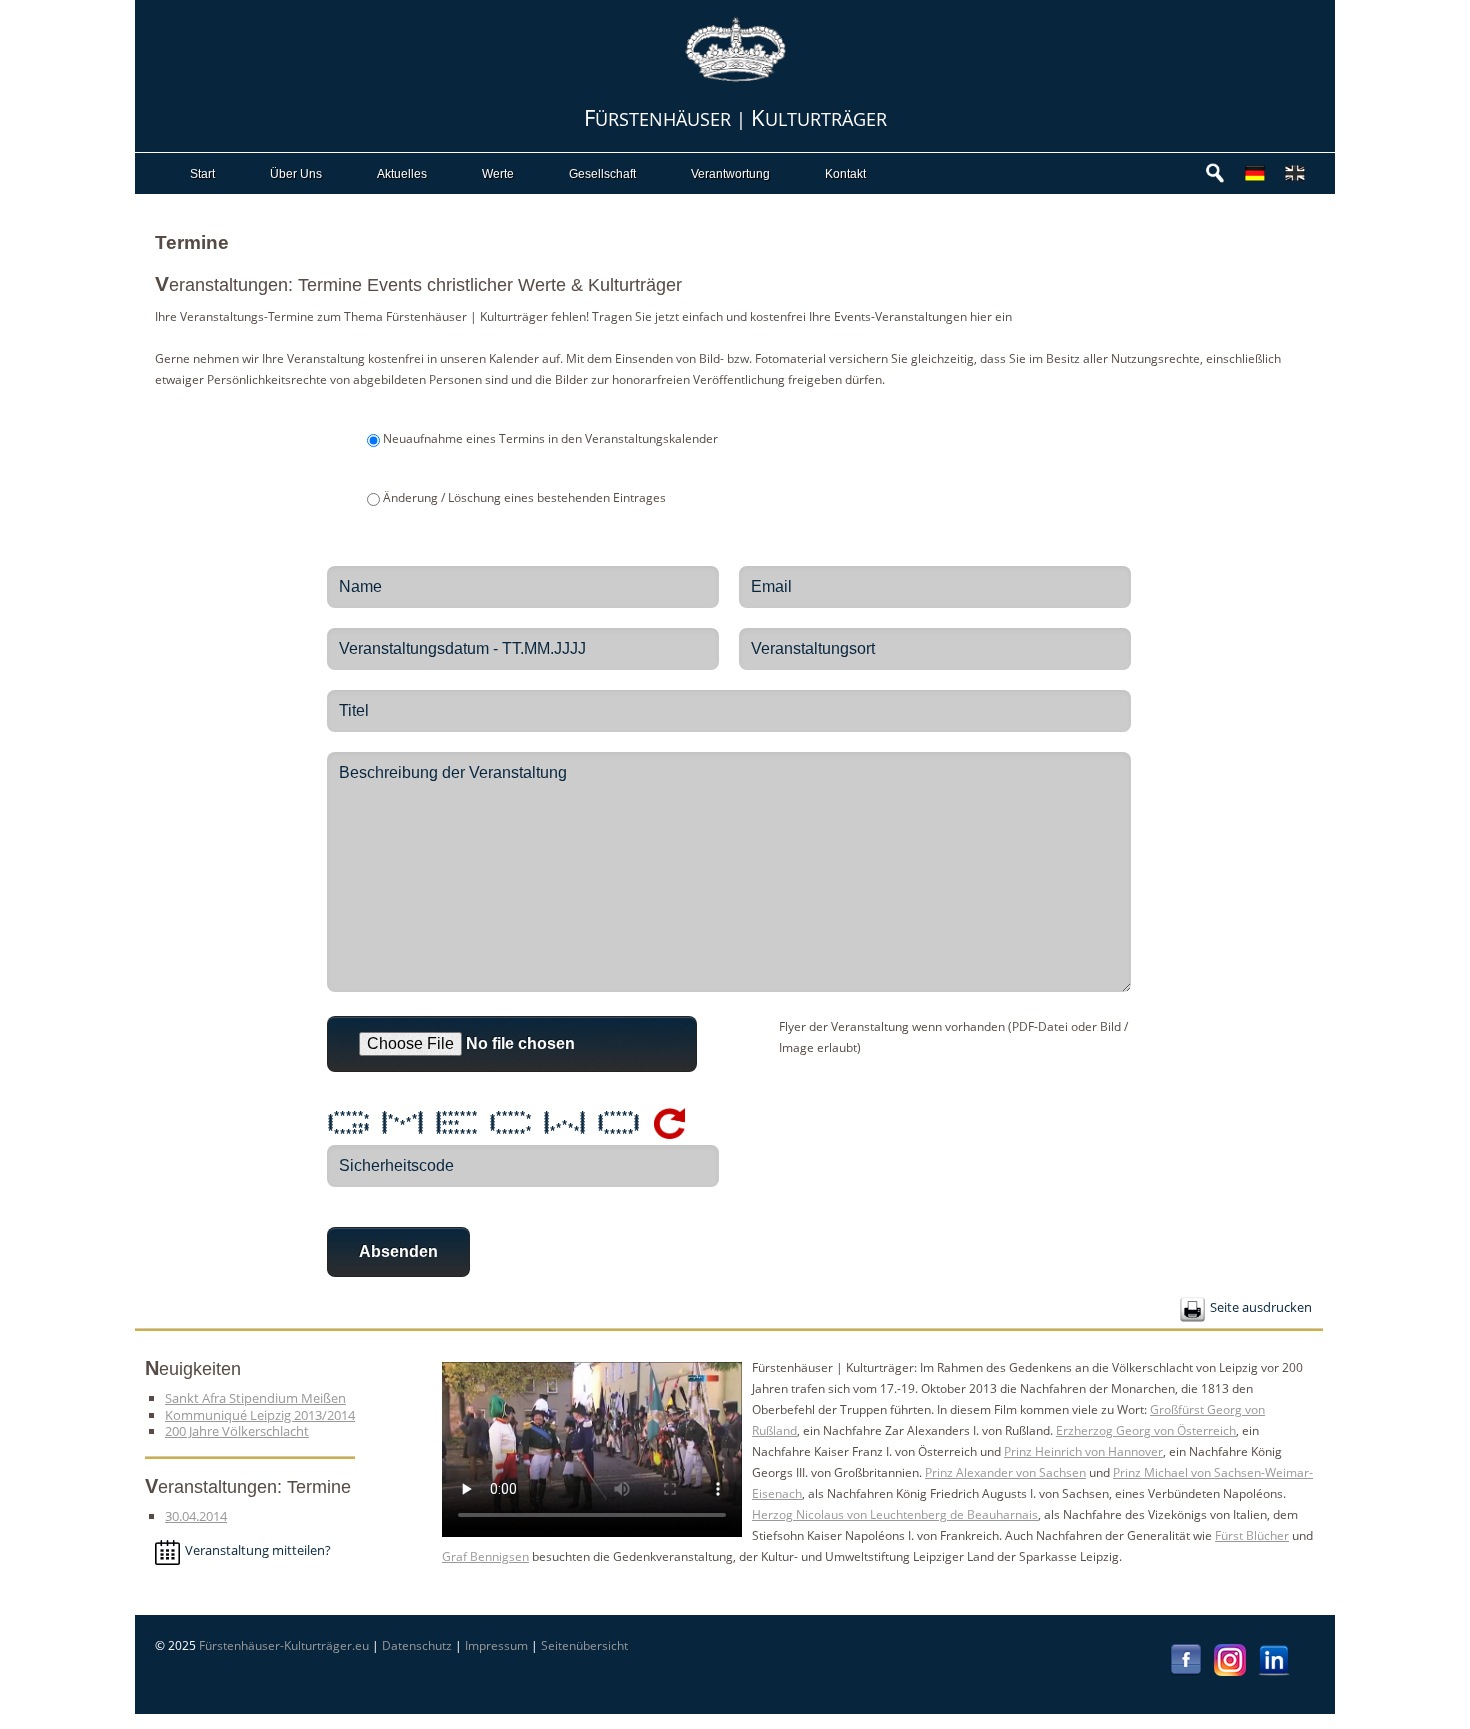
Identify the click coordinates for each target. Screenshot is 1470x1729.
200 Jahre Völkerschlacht (237, 1431)
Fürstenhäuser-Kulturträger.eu (284, 1645)
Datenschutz (417, 1645)
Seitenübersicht (584, 1645)
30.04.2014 (196, 1516)
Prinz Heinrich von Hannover (1083, 1451)
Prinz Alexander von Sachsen (1005, 1472)
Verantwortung (730, 174)
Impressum (496, 1645)
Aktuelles (402, 174)
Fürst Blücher (1252, 1535)
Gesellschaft (602, 174)
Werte (498, 174)
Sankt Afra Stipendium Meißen (255, 1398)
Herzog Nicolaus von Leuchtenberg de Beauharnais (895, 1514)
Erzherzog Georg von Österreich (1146, 1430)
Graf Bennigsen (485, 1556)
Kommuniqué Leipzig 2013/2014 (260, 1415)
